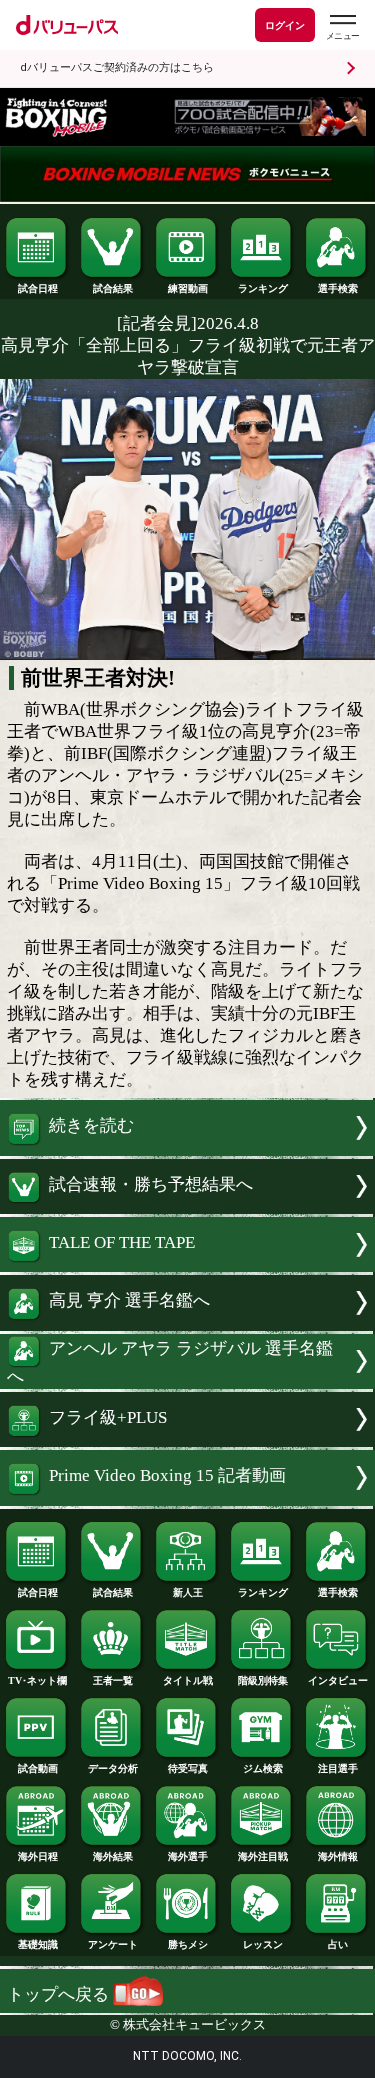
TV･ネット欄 (37, 1680)
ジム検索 (263, 1768)
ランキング (263, 288)
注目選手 (338, 1768)
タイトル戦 (188, 1680)
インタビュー (338, 1680)
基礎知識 (38, 1944)
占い (338, 1944)
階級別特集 (263, 1680)
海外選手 (188, 1856)
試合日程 (38, 288)
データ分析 (113, 1768)
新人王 (188, 1592)
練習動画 (188, 288)
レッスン (263, 1944)
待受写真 (188, 1768)
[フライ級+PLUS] (187, 1441)
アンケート (113, 1944)
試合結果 (113, 288)
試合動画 (38, 1768)
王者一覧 (113, 1680)
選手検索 (338, 288)
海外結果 (113, 1856)
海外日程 (38, 1856)
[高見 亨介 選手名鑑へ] (187, 1325)
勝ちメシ (188, 1944)
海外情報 (338, 1856)
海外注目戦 (263, 1856)
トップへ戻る (60, 1994)
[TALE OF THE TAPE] (187, 1266)
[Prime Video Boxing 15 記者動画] (187, 1500)
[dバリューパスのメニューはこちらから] (342, 27)
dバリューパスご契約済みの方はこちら (117, 67)
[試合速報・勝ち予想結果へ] (187, 1208)
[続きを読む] (187, 1150)
